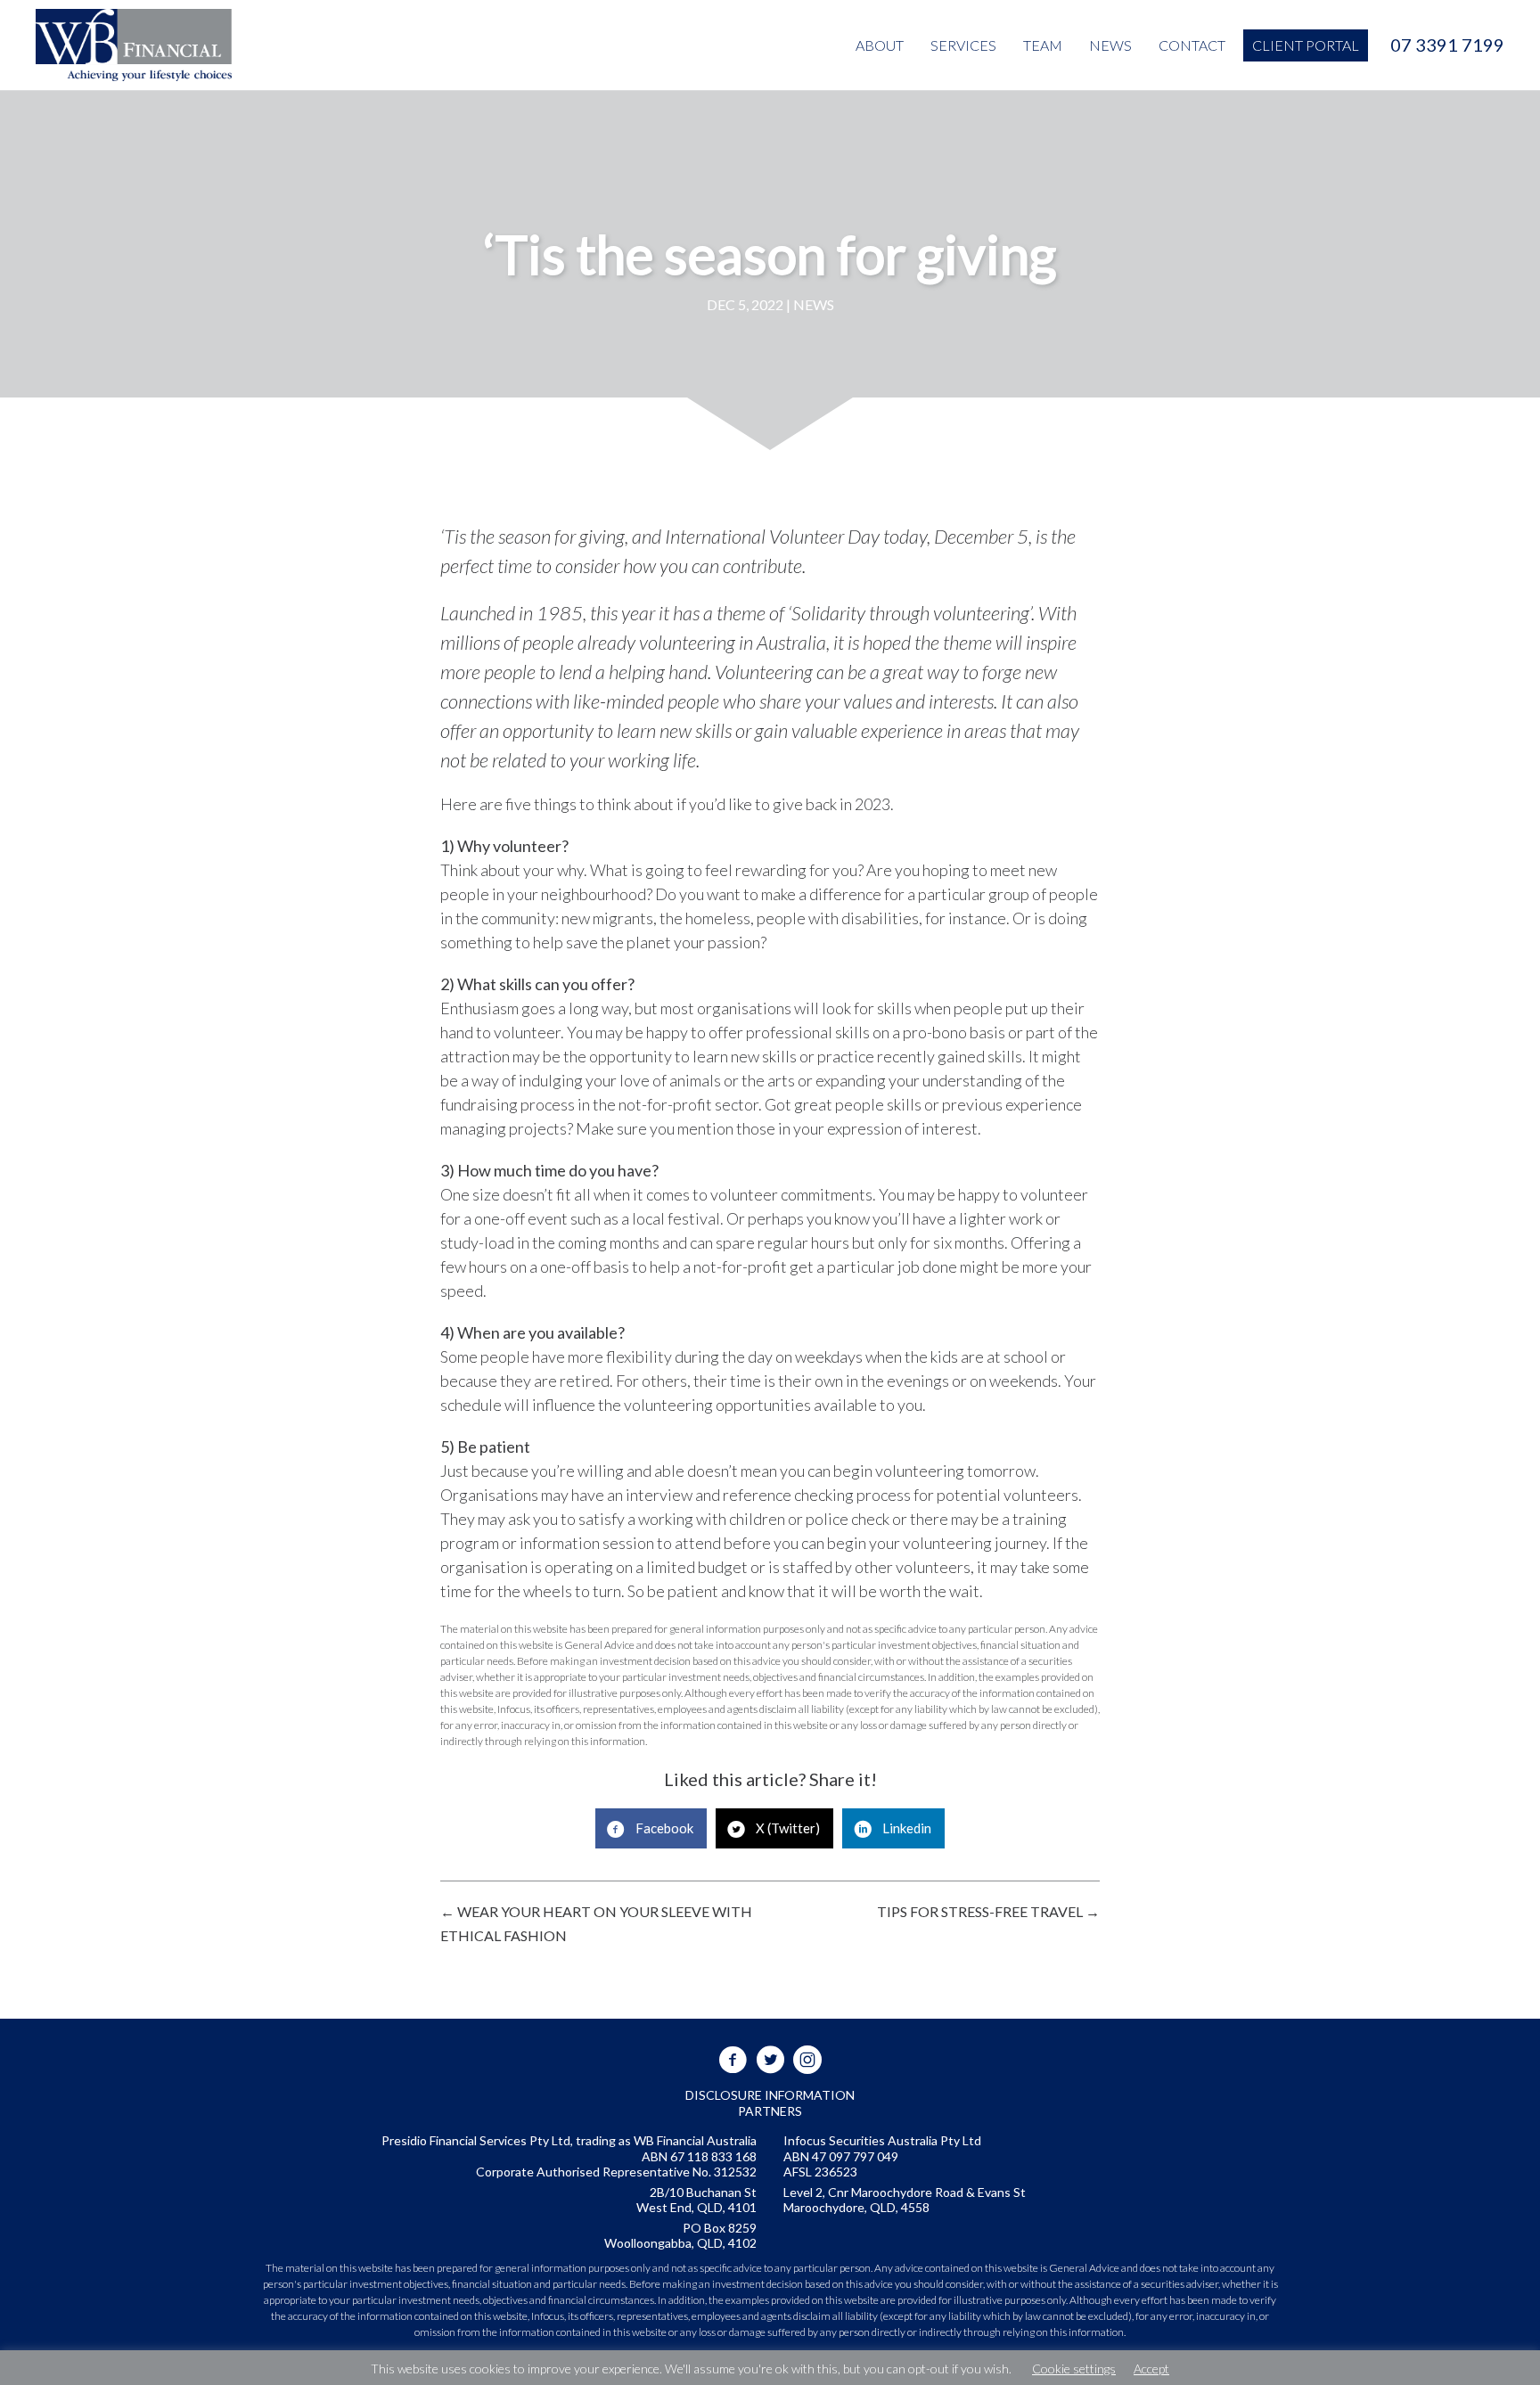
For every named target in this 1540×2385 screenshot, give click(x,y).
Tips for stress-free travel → (988, 1911)
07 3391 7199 (1447, 45)
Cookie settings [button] (1074, 2369)
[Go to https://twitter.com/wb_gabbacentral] (770, 2060)
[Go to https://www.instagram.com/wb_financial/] (807, 2060)
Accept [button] (1151, 2369)
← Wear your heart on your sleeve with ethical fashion (596, 1923)
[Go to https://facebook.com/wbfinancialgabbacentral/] (733, 2060)
